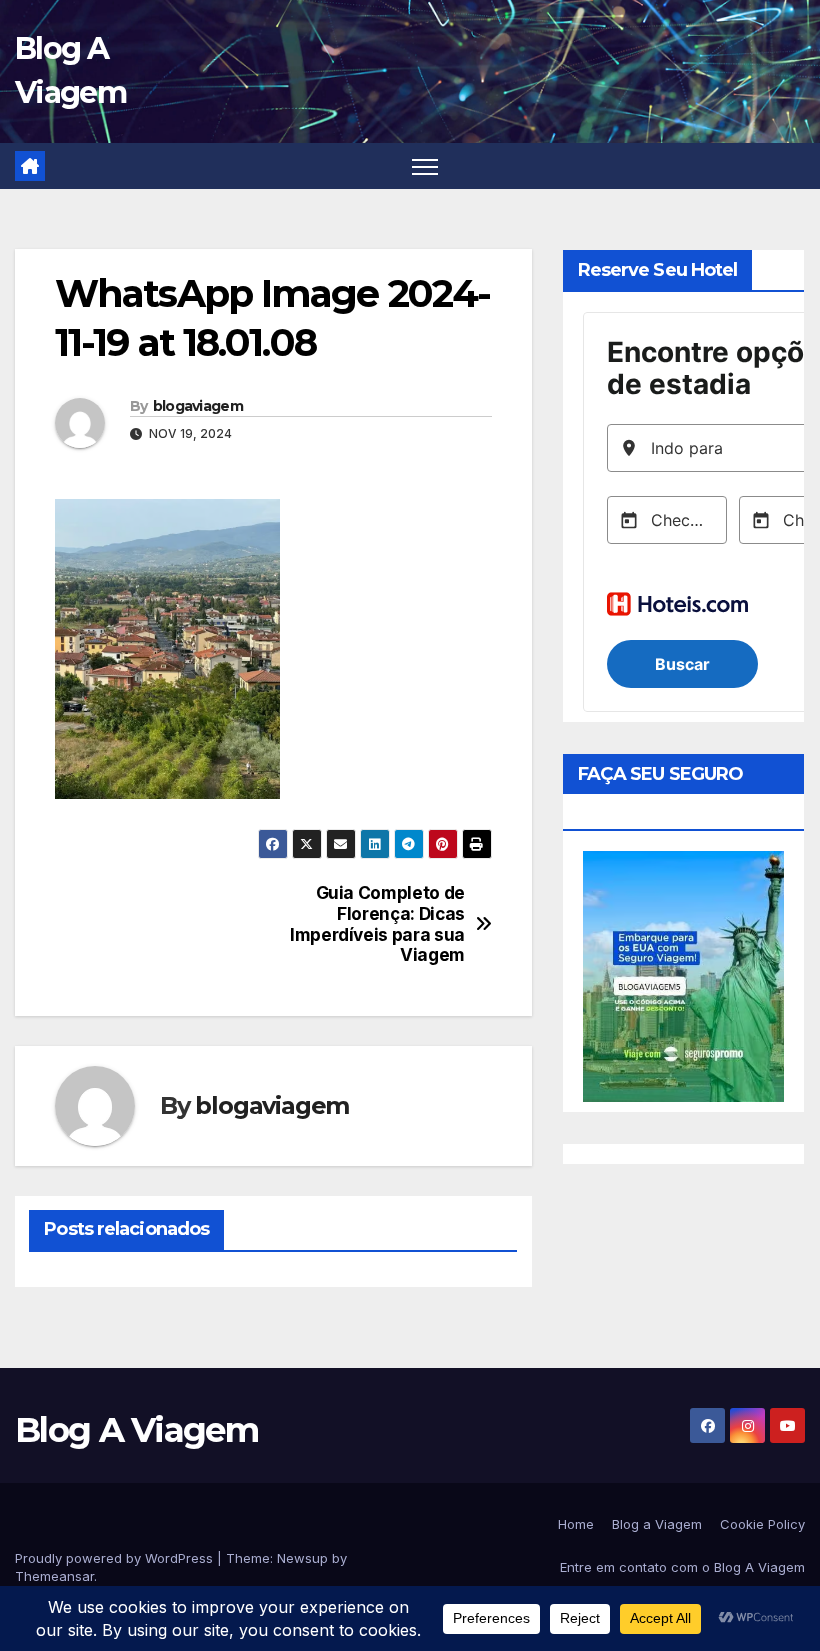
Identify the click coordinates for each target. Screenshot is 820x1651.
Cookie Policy (762, 1524)
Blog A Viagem (136, 1430)
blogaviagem (198, 406)
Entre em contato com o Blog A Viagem (682, 1567)
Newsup (302, 1558)
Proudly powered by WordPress (116, 1558)
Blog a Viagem (657, 1524)
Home (576, 1524)
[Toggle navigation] (425, 166)
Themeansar (54, 1576)
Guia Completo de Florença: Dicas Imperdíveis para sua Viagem (377, 924)
